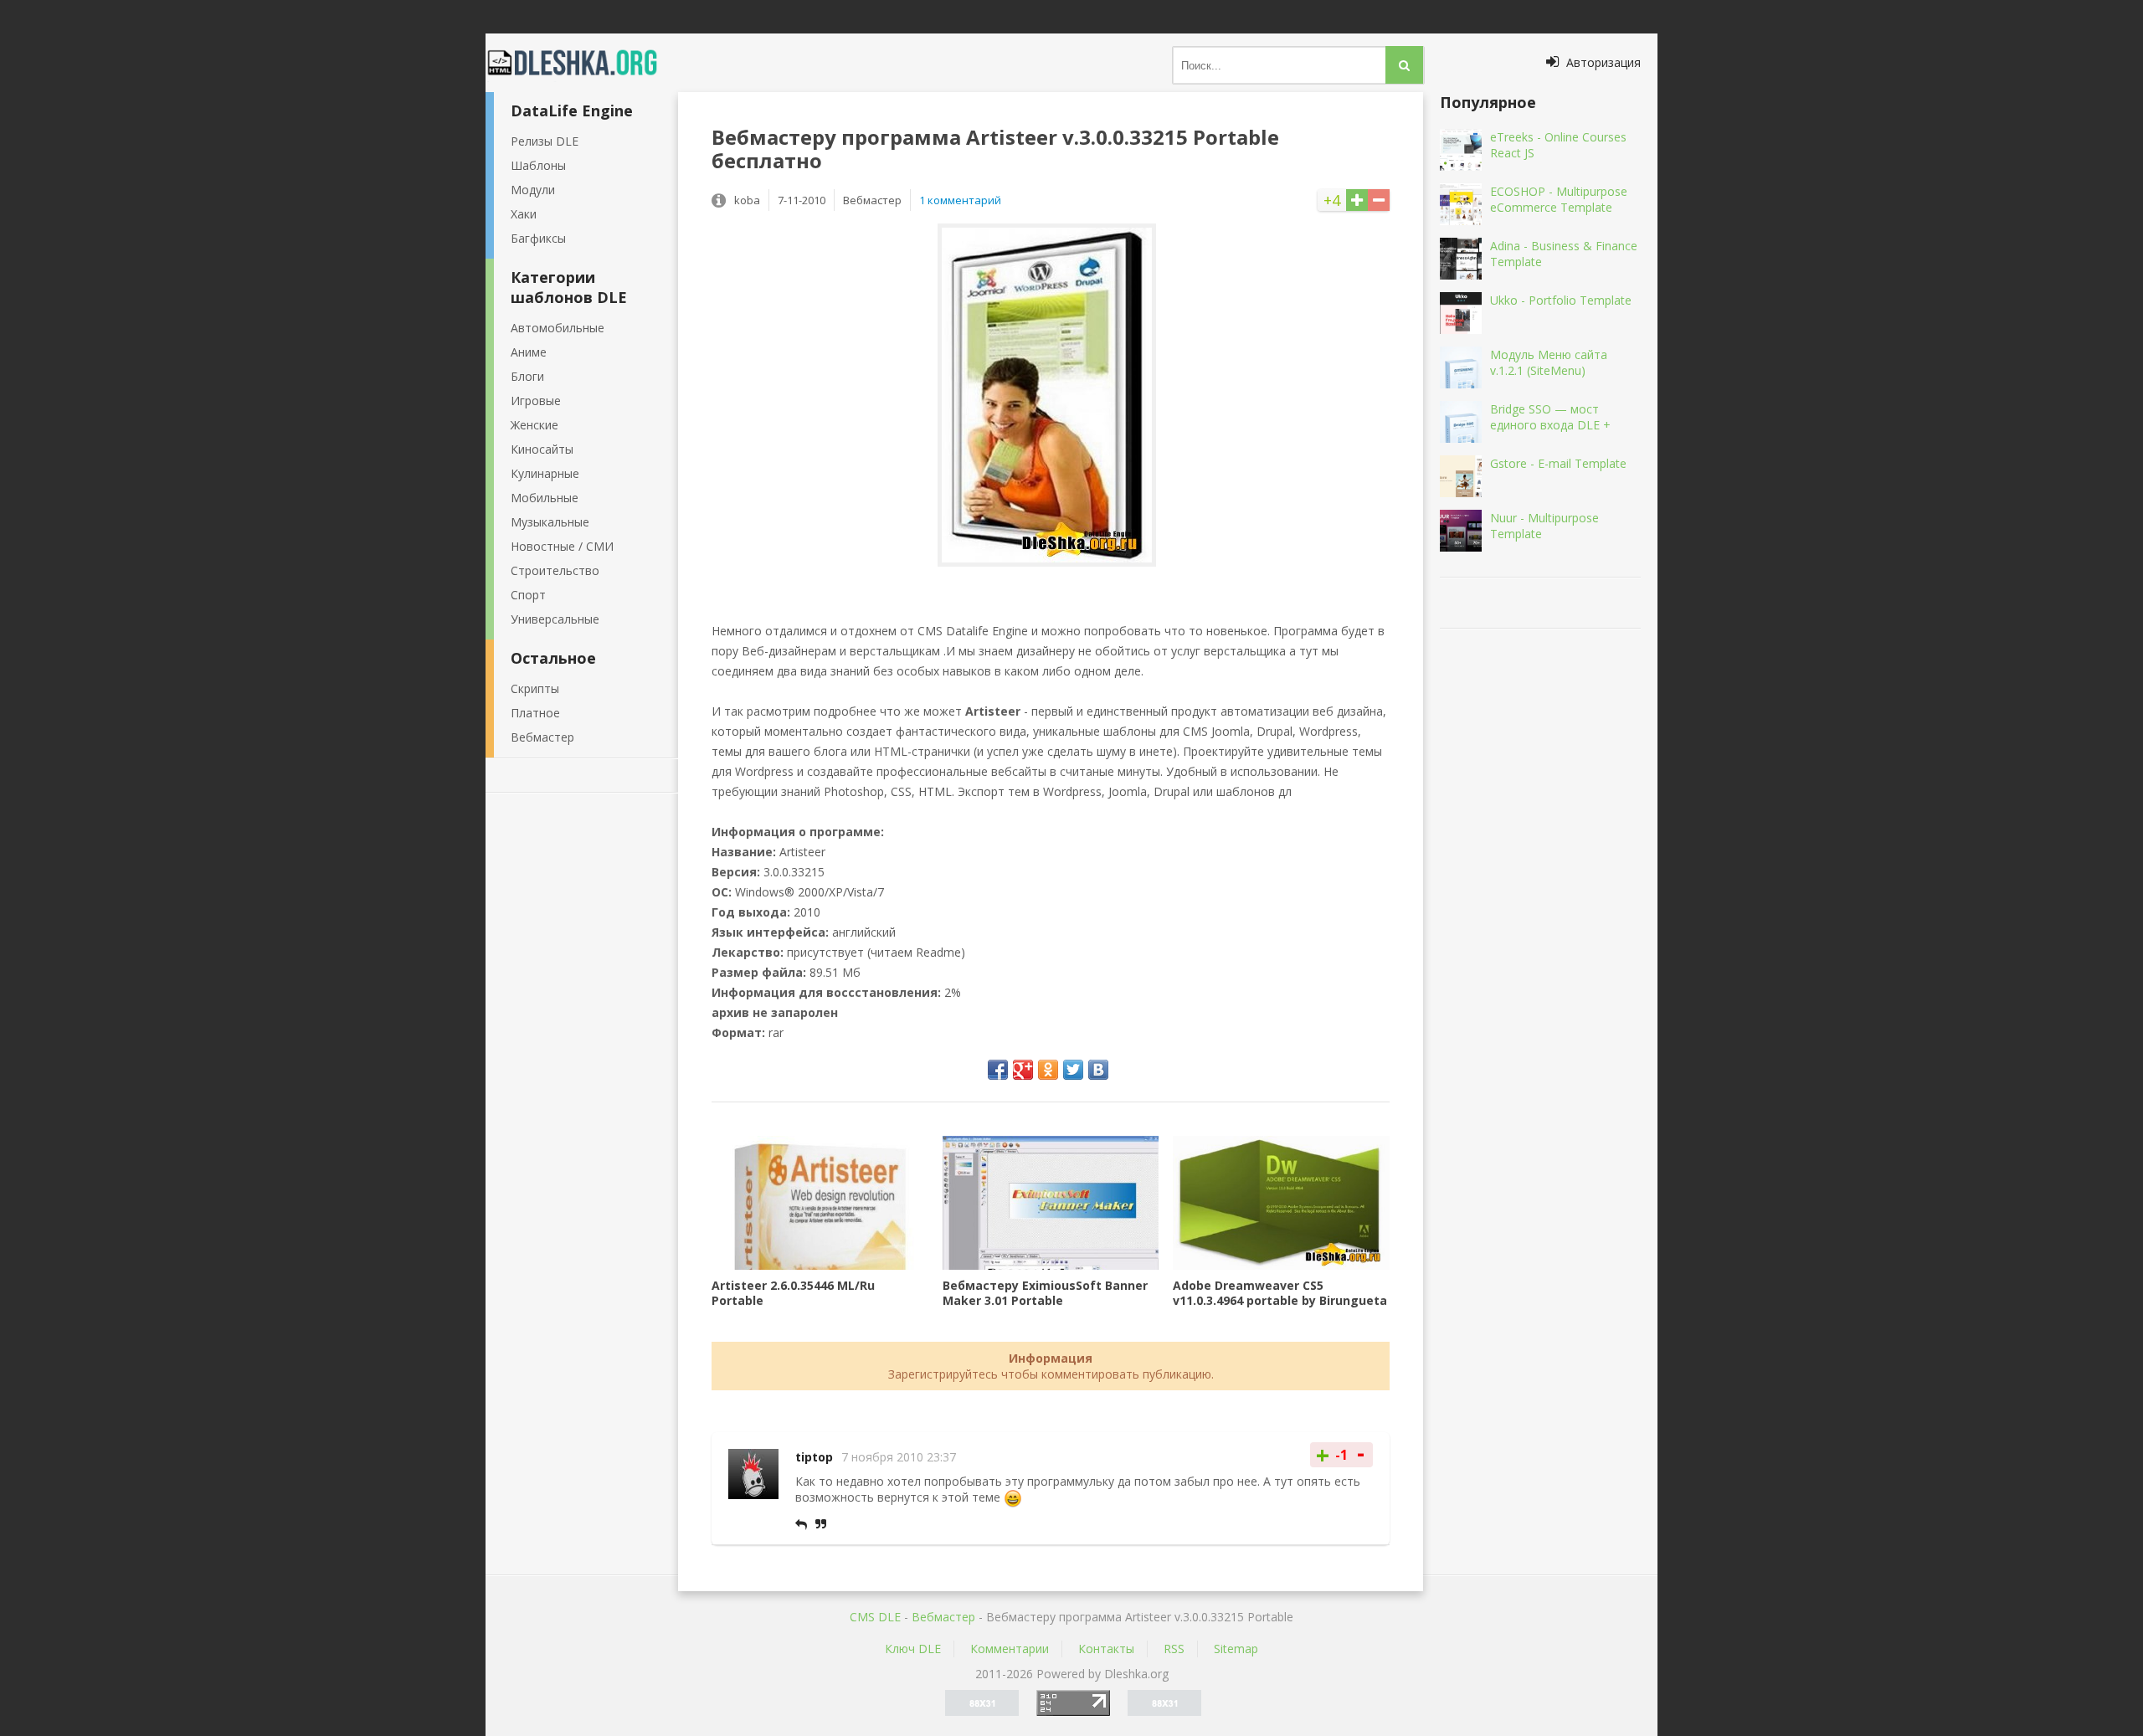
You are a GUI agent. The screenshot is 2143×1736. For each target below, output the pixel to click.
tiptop (814, 1457)
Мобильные (545, 498)
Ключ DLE (913, 1649)
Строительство (555, 570)
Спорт (528, 595)
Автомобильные (558, 328)
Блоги (527, 376)
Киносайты (542, 449)
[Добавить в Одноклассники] (1048, 1070)
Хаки (524, 214)
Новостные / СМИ (562, 546)
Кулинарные (545, 473)
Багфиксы (538, 238)
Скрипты (535, 688)
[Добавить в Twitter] (1073, 1070)
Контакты (1106, 1649)
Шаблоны (538, 165)
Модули (533, 190)
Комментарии (1010, 1649)
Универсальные (555, 619)
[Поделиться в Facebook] (998, 1070)
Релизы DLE (545, 141)
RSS (1174, 1649)
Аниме (529, 352)
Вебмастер (542, 737)
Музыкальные (550, 522)
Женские (534, 425)
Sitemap (1236, 1649)
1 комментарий (960, 200)
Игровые (536, 401)
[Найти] (1404, 65)
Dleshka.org (582, 63)
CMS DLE (875, 1617)
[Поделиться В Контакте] (1098, 1070)
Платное (535, 713)
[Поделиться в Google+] (1023, 1070)
